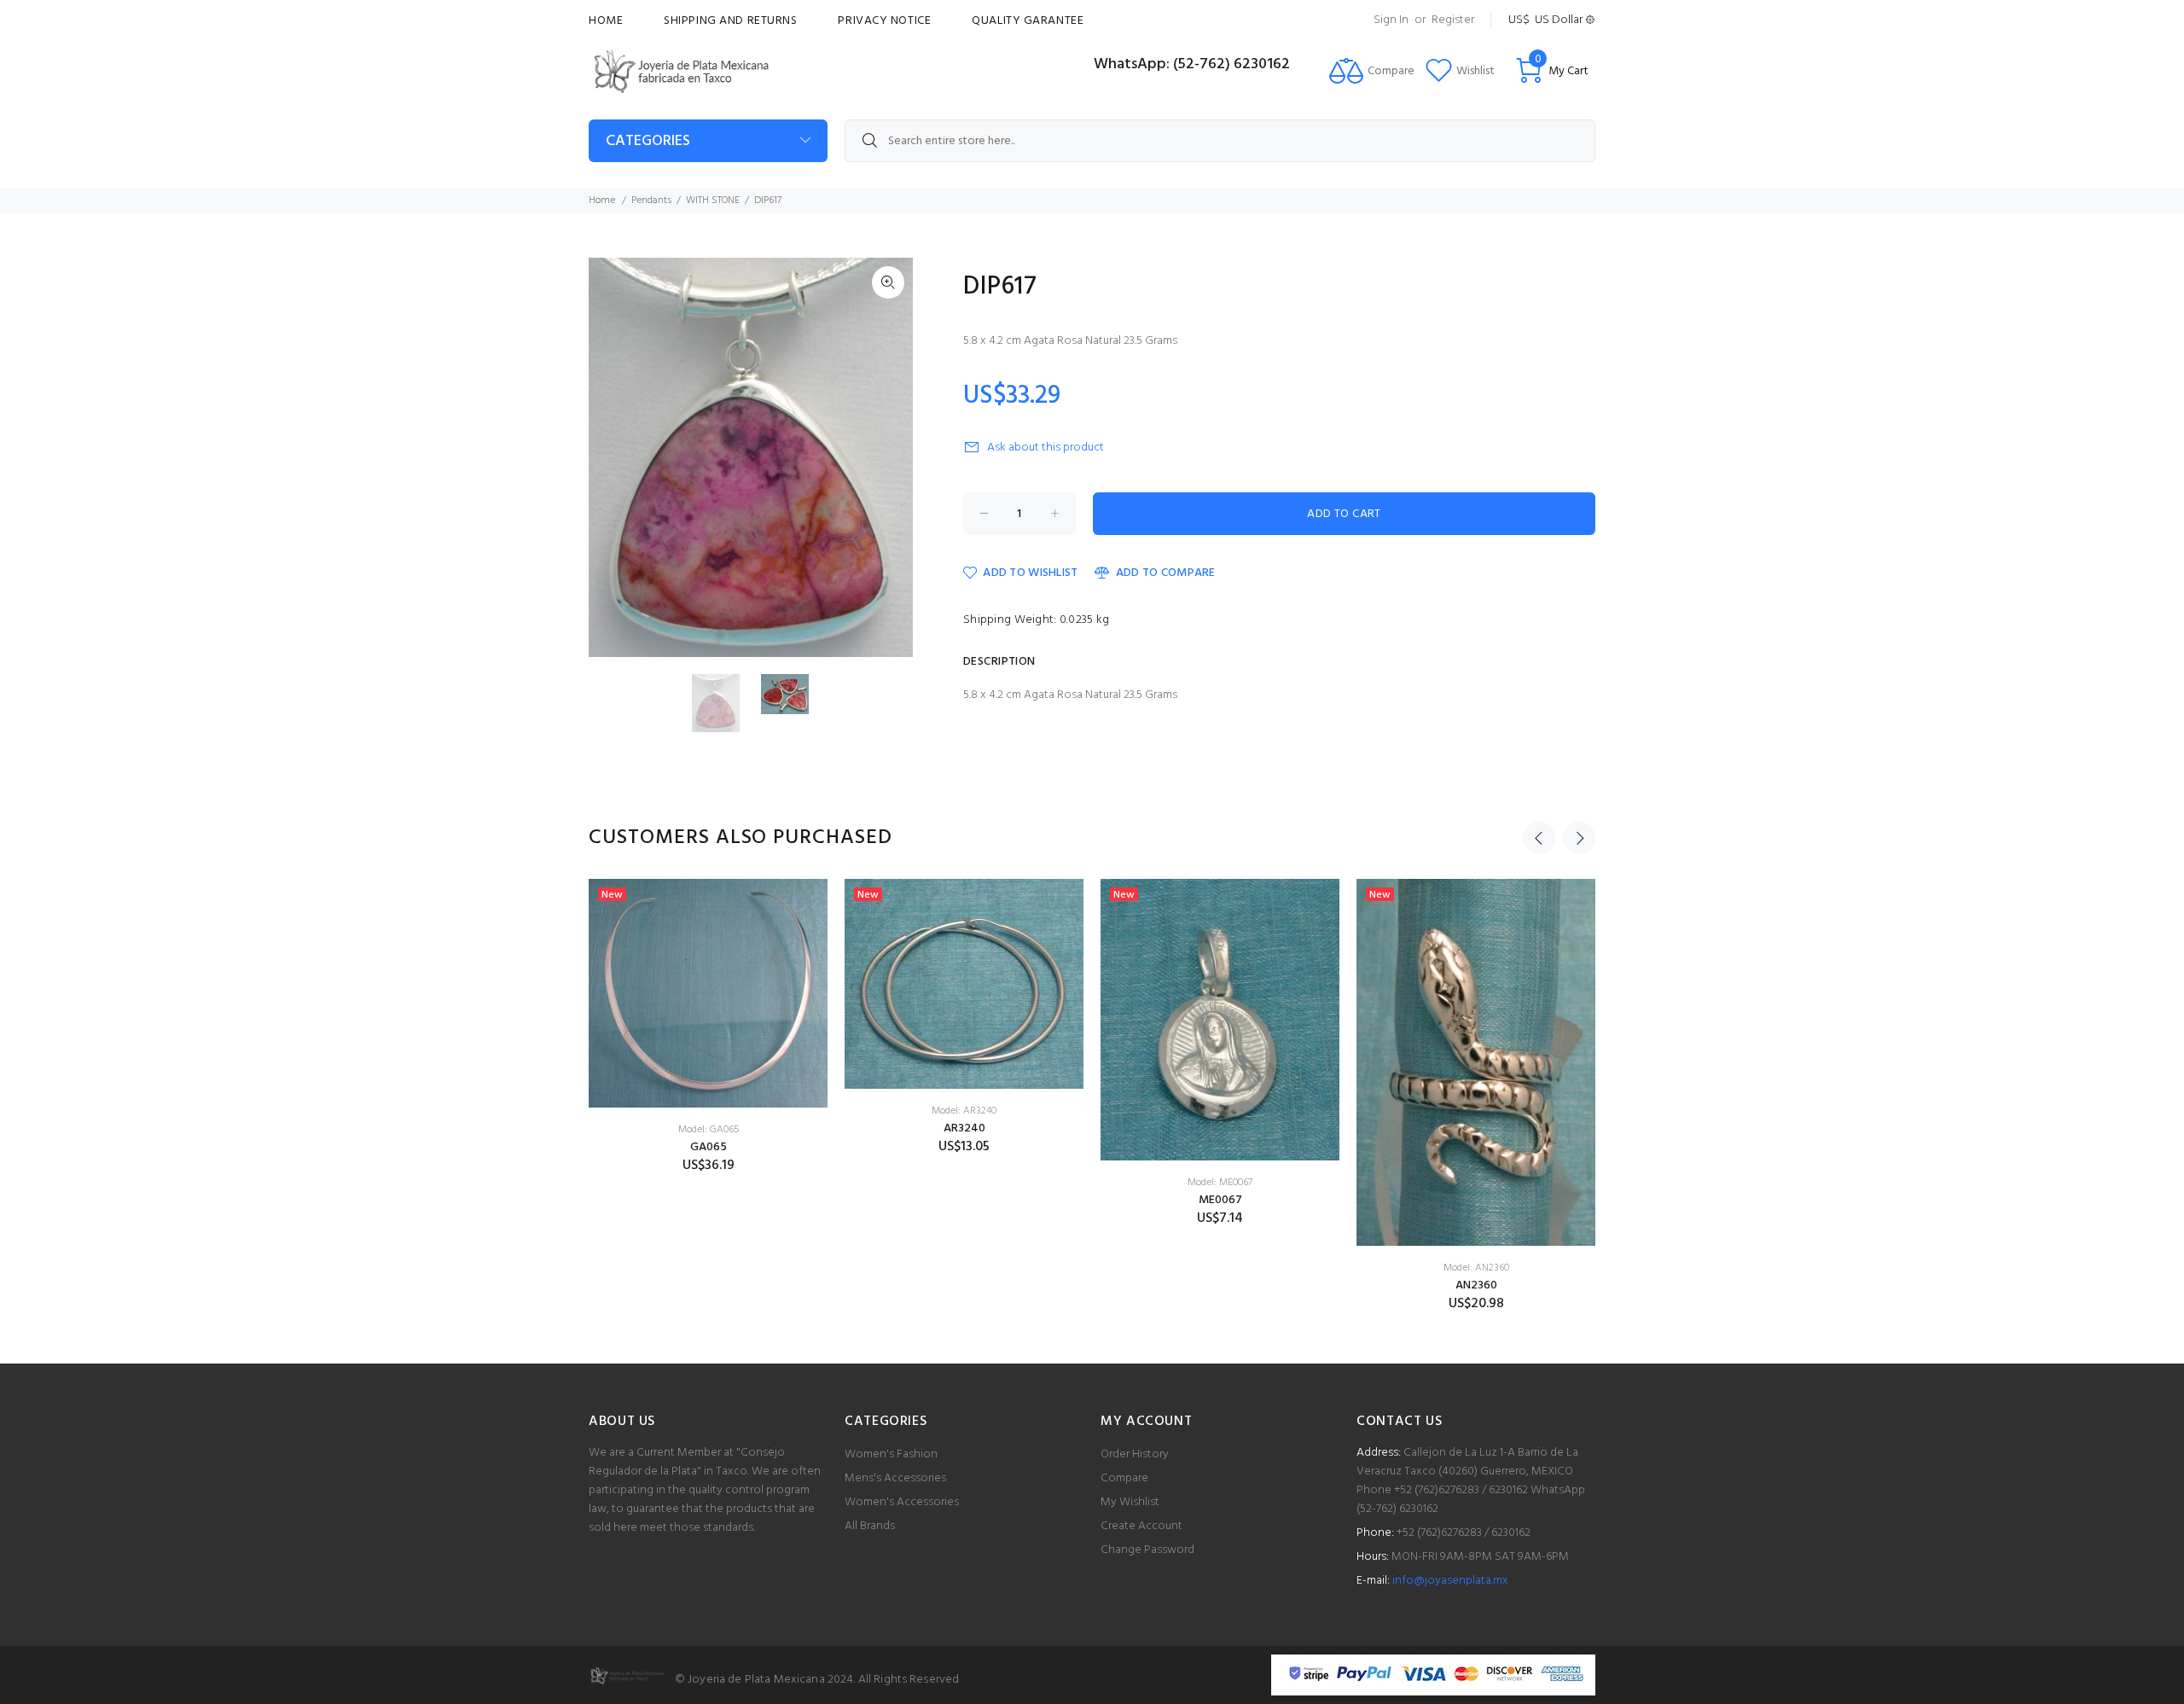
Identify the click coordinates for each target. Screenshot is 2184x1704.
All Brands (870, 1526)
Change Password (1147, 1550)
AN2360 (1476, 1285)
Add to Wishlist (1030, 573)
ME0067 (1220, 1200)
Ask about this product (1046, 448)
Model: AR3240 (964, 1111)
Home (606, 21)
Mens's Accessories (895, 1478)
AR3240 (964, 1128)
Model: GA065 (709, 1130)
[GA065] (708, 993)
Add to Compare (1165, 573)
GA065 (709, 1147)
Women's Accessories (902, 1502)
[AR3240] (964, 984)
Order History (1135, 1454)
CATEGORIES (648, 141)
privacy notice (884, 21)
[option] (726, 704)
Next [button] (1579, 838)
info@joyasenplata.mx (1450, 1581)
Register (1453, 20)
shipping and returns (730, 21)
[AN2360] (1476, 1062)
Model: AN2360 (1476, 1268)
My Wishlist (1130, 1502)
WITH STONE (713, 201)
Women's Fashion (891, 1454)
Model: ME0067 (1220, 1183)
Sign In (1391, 20)
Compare (1124, 1478)
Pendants (651, 201)
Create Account (1141, 1526)
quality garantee (1028, 21)
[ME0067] (1220, 1020)
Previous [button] (1539, 838)
